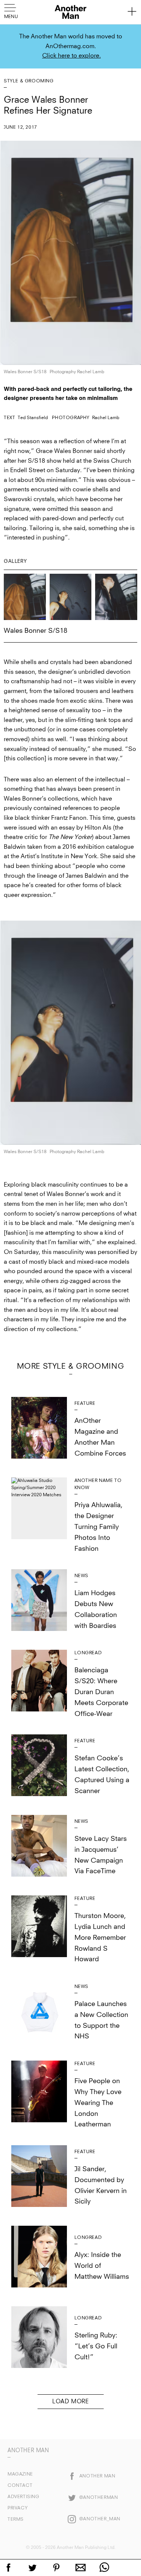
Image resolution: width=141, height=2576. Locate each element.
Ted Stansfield (33, 418)
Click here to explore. (71, 56)
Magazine (20, 2474)
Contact (20, 2486)
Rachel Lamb (106, 418)
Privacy (17, 2508)
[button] (12, 11)
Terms (16, 2520)
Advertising (23, 2497)
